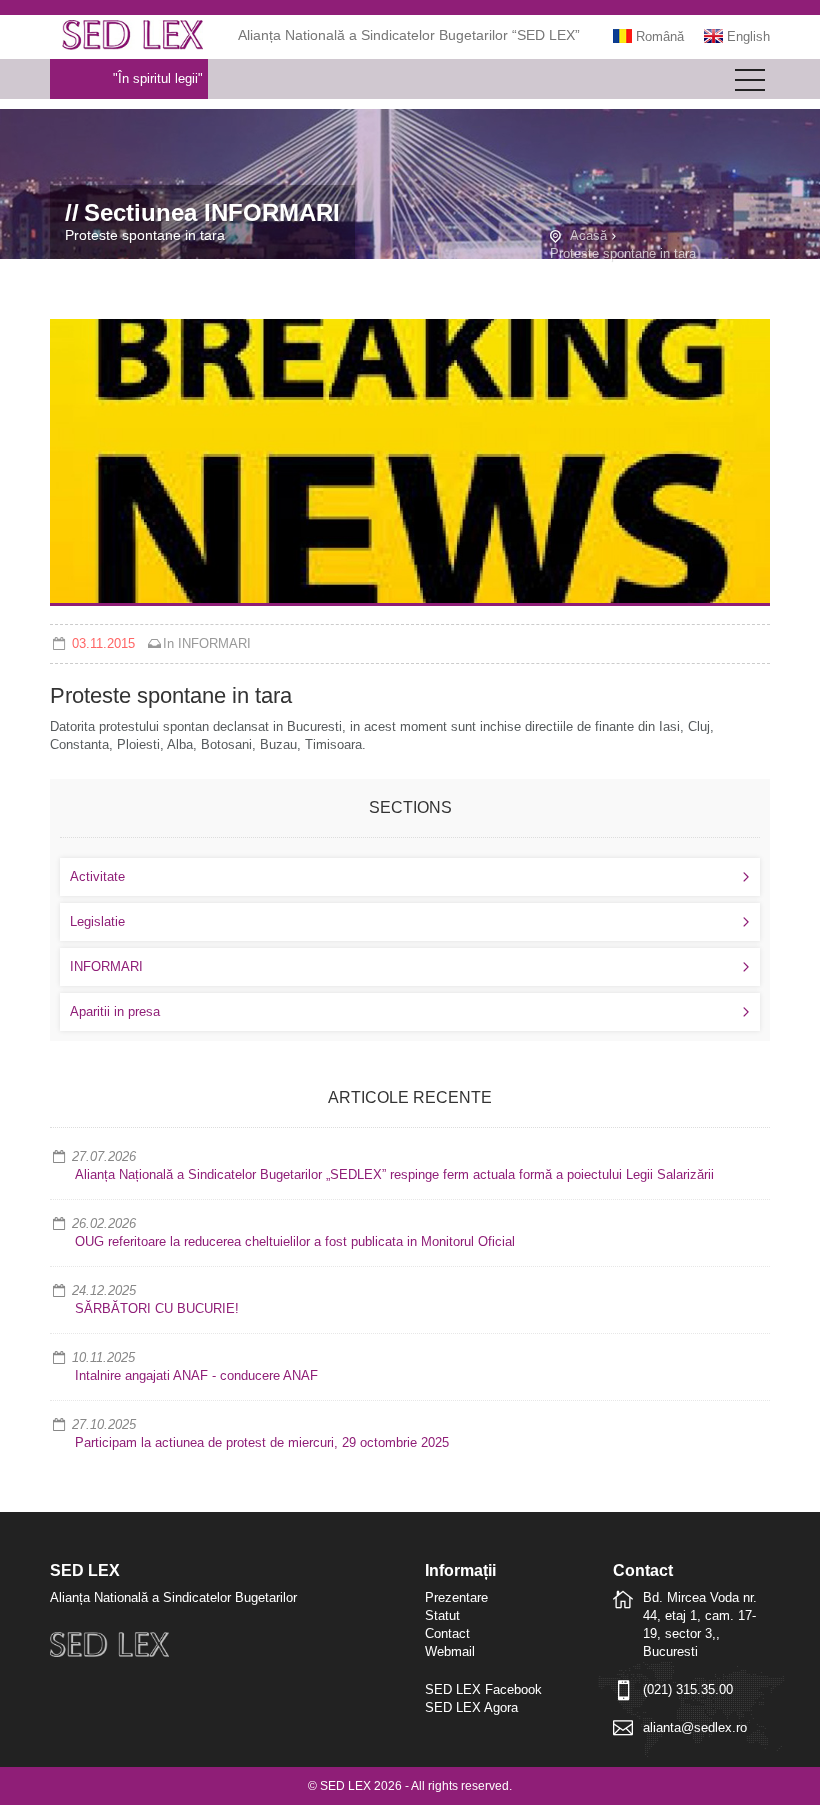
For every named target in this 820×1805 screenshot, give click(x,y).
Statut (442, 1615)
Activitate (97, 876)
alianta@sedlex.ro (695, 1727)
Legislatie (97, 921)
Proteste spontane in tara (623, 253)
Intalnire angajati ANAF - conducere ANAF (196, 1375)
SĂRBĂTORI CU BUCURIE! (157, 1308)
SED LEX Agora (471, 1707)
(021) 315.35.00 (688, 1689)
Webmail (450, 1651)
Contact (447, 1633)
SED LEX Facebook (483, 1689)
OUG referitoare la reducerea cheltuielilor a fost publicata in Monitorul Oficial (295, 1241)
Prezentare (456, 1597)
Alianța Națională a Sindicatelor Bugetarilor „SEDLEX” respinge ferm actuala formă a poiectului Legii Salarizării (394, 1174)
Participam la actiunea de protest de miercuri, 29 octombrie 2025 (262, 1442)
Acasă (588, 235)
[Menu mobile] (750, 84)
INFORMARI (214, 643)
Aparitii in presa (115, 1011)
